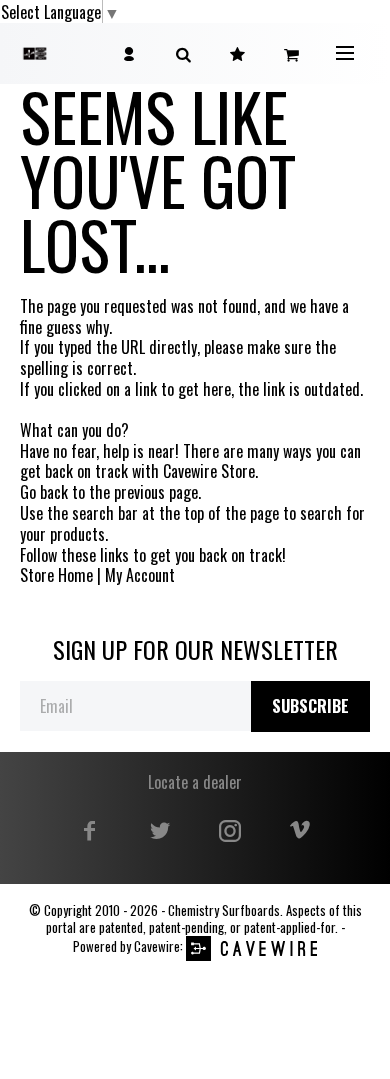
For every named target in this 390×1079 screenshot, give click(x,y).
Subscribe (310, 706)
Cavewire (157, 946)
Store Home (56, 575)
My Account (140, 575)
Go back (44, 492)
